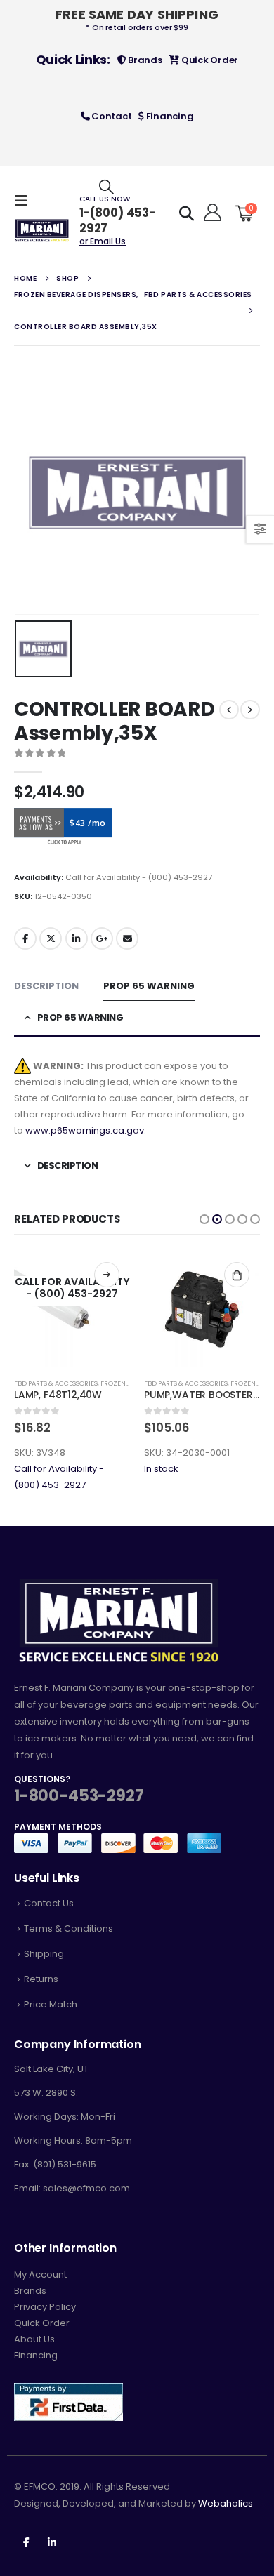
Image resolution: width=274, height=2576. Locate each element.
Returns (41, 1979)
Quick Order (209, 60)
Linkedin (52, 2542)
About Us (34, 2339)
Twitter (51, 938)
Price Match (51, 2004)
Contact (110, 116)
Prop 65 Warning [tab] (149, 986)
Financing (169, 116)
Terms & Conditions (68, 1928)
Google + (102, 938)
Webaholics (226, 2503)
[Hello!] (210, 213)
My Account (40, 2275)
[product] (202, 1309)
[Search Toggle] (106, 186)
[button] (204, 1219)
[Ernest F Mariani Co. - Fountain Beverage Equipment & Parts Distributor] (42, 231)
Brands (144, 60)
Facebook (25, 938)
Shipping (44, 1954)
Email (127, 938)
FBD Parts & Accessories (56, 1383)
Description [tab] (46, 986)
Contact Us (49, 1903)
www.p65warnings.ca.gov (85, 1130)
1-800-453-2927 (79, 1796)
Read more (107, 1275)
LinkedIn (77, 938)
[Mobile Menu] (25, 201)
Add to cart (237, 1275)
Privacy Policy (45, 2307)
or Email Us (103, 241)
